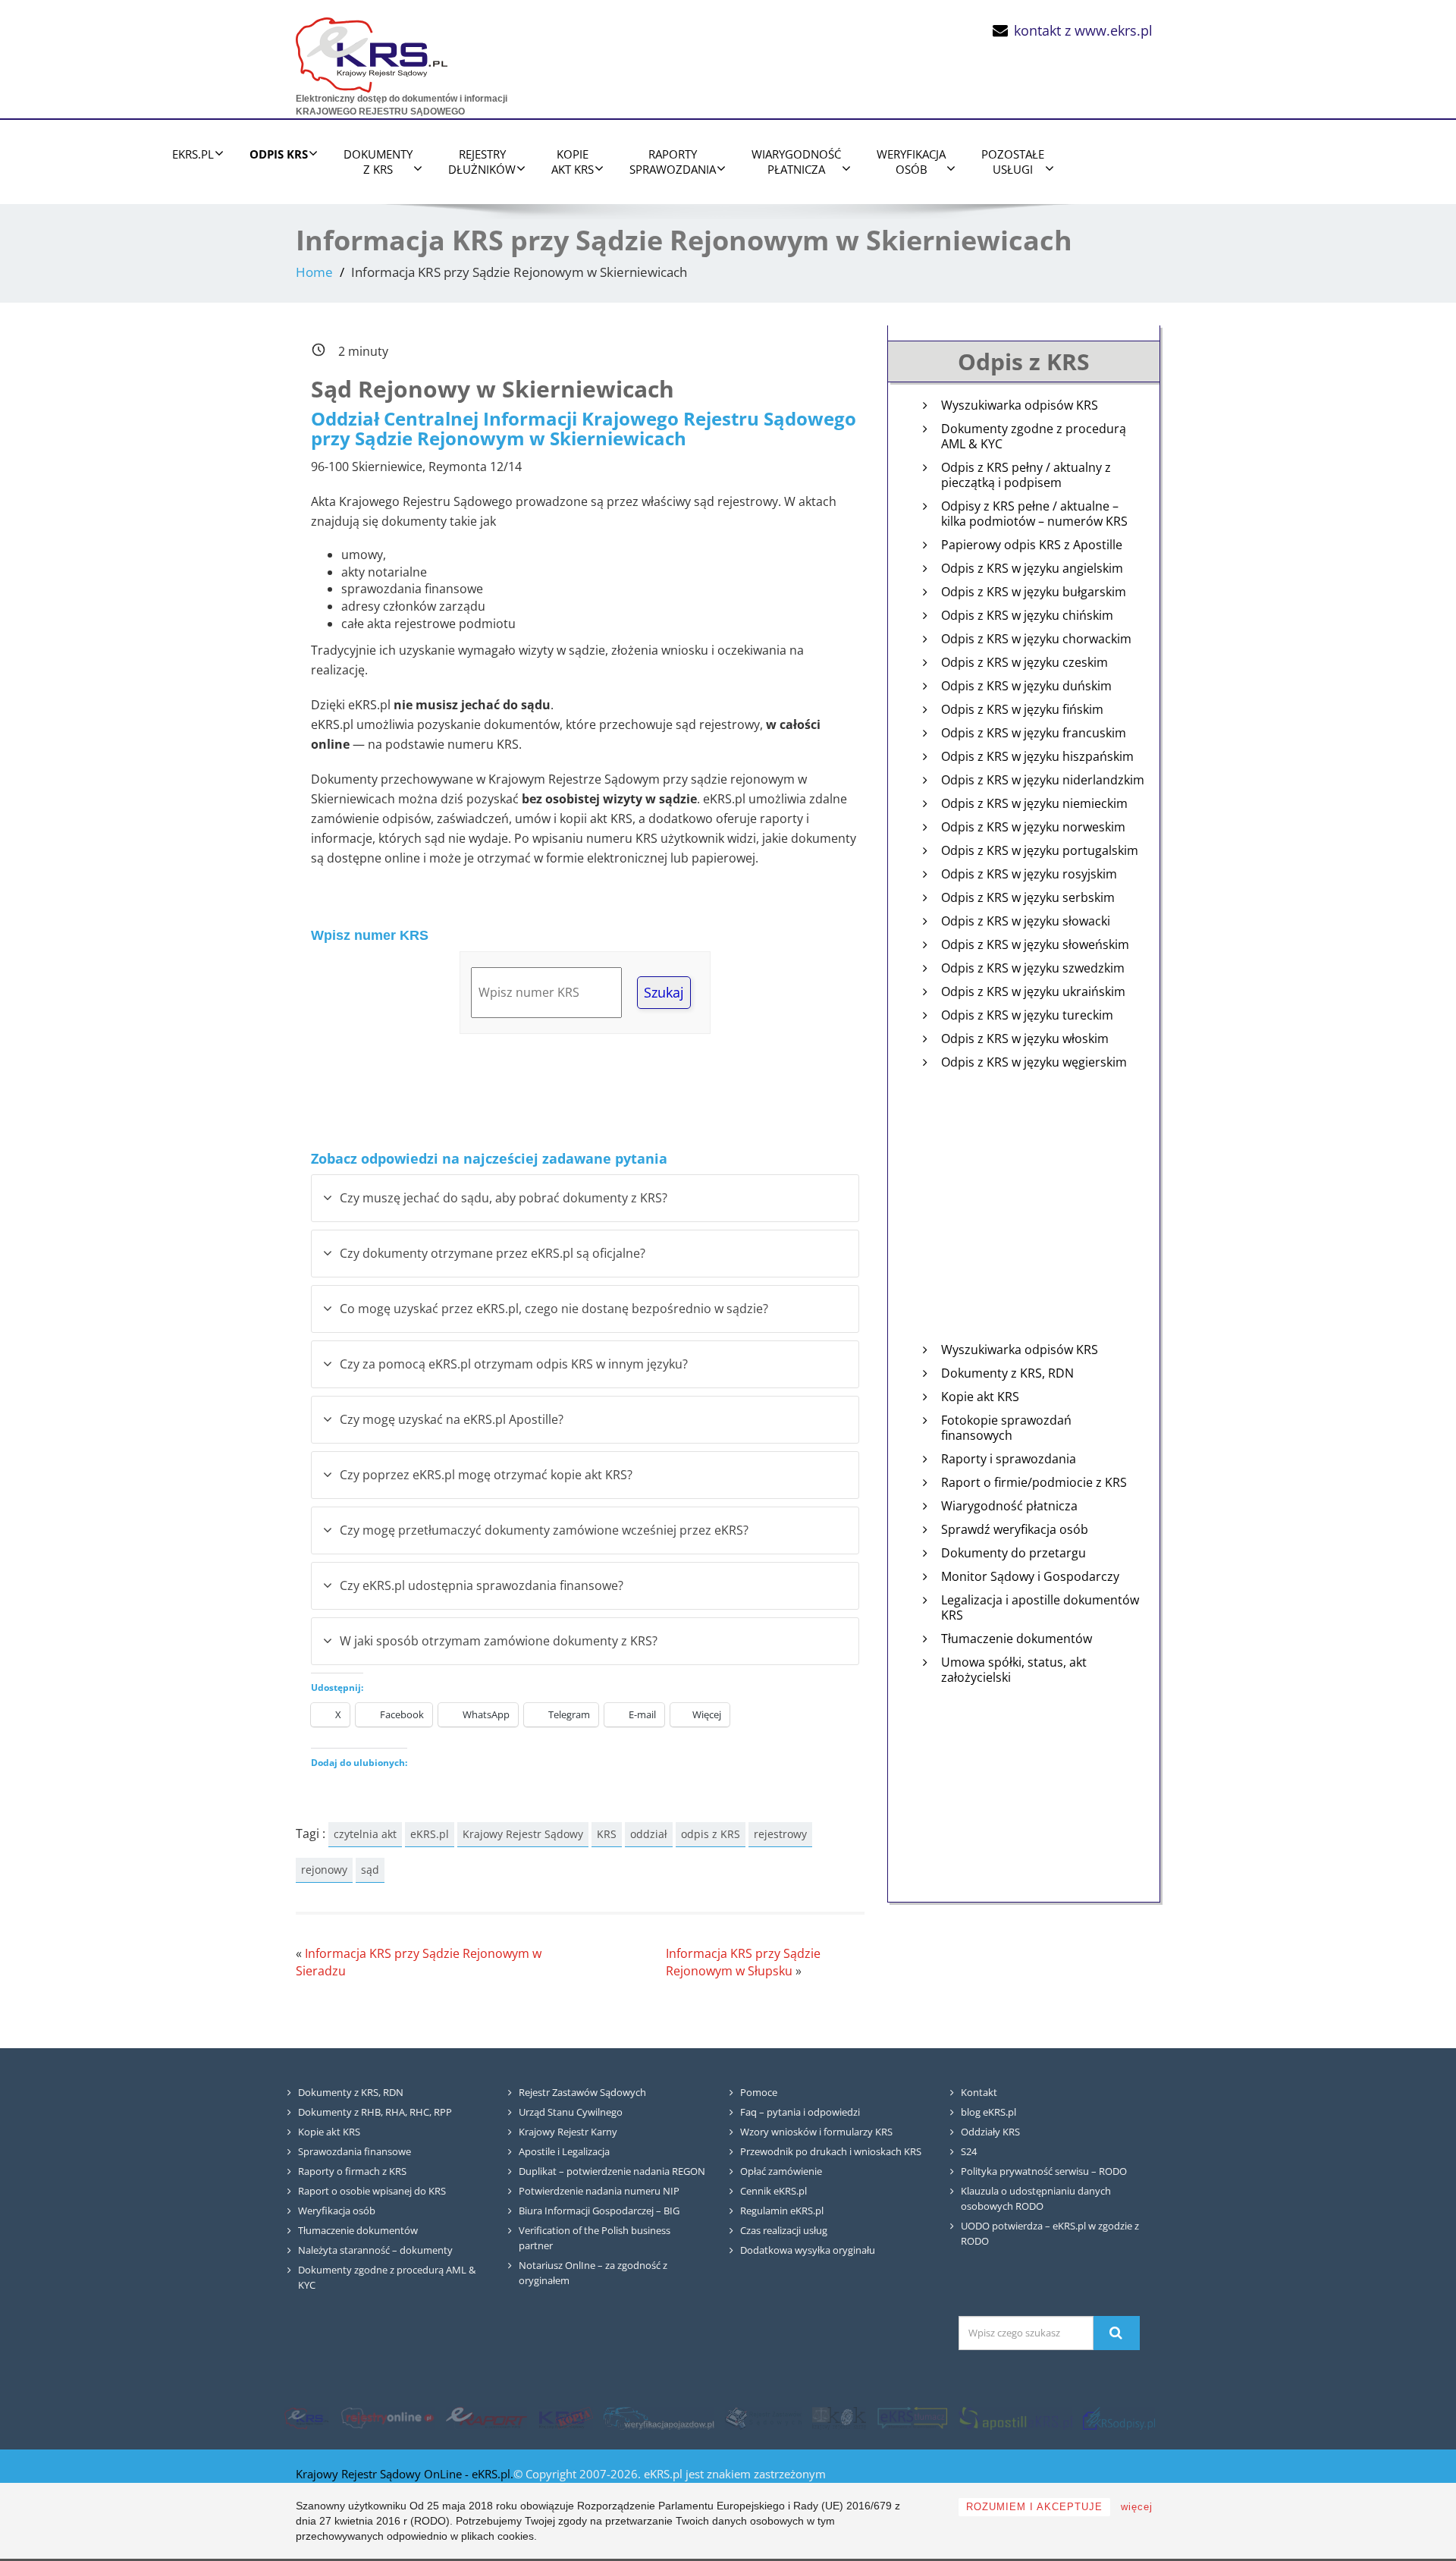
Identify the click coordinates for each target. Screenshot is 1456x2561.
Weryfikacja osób (337, 2211)
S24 (969, 2151)
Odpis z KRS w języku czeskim (1025, 663)
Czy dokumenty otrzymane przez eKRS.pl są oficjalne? (493, 1253)
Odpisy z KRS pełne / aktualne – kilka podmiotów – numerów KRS (1034, 514)
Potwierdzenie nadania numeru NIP (599, 2191)
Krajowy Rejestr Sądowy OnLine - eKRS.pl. (405, 2474)
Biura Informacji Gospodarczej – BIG (599, 2211)
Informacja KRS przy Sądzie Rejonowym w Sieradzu (419, 1962)
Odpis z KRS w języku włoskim (1025, 1039)
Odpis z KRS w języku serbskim (1028, 898)
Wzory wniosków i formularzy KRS (816, 2132)
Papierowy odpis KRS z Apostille (1032, 545)
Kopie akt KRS (980, 1397)
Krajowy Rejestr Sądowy (523, 1834)
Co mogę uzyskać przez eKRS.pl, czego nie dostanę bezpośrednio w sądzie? (554, 1309)
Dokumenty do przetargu (1014, 1553)
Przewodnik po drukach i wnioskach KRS (831, 2151)
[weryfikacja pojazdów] (659, 2418)
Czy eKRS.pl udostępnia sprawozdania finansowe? (482, 1585)
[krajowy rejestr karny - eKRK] (839, 2418)
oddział (649, 1834)
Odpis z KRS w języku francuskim (1034, 733)
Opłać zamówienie (781, 2171)
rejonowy (324, 1870)
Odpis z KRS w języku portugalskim (1040, 851)
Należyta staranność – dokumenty (375, 2250)
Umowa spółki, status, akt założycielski (1014, 1670)
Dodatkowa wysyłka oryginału (808, 2250)
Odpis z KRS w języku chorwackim (1036, 639)
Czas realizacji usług (784, 2230)
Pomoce (759, 2092)
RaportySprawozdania (673, 162)
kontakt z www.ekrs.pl (1083, 30)
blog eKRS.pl (988, 2112)
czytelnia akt (365, 1834)
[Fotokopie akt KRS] (565, 2418)
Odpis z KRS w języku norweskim (1033, 827)
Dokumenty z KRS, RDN (1007, 1373)
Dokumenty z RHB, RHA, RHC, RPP (375, 2112)
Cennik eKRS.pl (773, 2191)
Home (314, 272)
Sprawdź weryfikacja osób (1015, 1530)
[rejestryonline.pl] (388, 2418)
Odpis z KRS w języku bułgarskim (1034, 592)
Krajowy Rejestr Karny (568, 2132)
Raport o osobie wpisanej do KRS (372, 2191)
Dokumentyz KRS (378, 162)
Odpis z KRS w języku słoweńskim (1035, 945)
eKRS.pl (193, 154)
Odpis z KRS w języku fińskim (1022, 710)
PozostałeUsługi (1013, 162)
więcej (1137, 2507)
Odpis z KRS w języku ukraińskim (1033, 992)
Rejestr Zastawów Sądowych (582, 2092)
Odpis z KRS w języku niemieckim (1034, 804)
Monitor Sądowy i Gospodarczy (1030, 1577)
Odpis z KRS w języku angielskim (1032, 569)
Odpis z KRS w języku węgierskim (1034, 1062)
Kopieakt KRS (573, 162)
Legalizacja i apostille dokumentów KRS (1040, 1608)
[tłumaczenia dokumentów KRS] (912, 2418)
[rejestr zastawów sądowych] (764, 2418)
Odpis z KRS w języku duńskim (1026, 686)
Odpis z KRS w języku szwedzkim (1033, 968)
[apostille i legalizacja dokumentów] (1015, 2418)
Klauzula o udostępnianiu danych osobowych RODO (1036, 2198)
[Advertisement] (1024, 1220)
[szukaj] (1116, 2333)
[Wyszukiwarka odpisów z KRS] (1119, 2418)
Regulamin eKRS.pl (782, 2211)
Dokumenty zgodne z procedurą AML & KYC (1034, 437)
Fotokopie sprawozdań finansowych (1006, 1428)
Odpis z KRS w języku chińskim (1027, 616)
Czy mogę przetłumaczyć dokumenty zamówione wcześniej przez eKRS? (544, 1530)
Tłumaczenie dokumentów (1017, 1639)
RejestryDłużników (482, 162)
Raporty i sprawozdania (1009, 1459)
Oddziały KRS (990, 2132)
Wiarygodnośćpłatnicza (796, 162)
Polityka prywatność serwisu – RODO (1044, 2171)
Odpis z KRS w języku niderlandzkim (1043, 780)
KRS (607, 1834)
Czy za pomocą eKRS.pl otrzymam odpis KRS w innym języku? (514, 1364)
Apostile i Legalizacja (564, 2151)
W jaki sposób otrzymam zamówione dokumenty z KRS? (499, 1641)
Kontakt (979, 2092)
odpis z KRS (711, 1834)
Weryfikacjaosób (911, 162)
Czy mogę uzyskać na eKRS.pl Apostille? (452, 1419)
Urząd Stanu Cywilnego (571, 2112)
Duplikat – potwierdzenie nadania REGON (612, 2171)
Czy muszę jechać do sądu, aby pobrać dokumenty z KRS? (504, 1198)
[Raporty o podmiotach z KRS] (486, 2418)
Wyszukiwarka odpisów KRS (1020, 405)
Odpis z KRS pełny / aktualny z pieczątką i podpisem (1026, 475)
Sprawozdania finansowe (355, 2151)
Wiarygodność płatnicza (1009, 1506)
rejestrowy (780, 1834)
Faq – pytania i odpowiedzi (800, 2112)
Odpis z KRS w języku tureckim (1027, 1015)
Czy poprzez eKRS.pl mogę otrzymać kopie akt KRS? (486, 1475)
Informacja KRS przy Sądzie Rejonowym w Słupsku (743, 1962)
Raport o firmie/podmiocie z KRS (1034, 1483)
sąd (370, 1870)
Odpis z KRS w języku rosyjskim (1029, 874)
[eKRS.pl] (372, 51)
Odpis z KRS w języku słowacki (1026, 921)
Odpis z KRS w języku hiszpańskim (1037, 757)
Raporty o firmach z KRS (352, 2171)
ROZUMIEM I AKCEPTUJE (1034, 2507)
